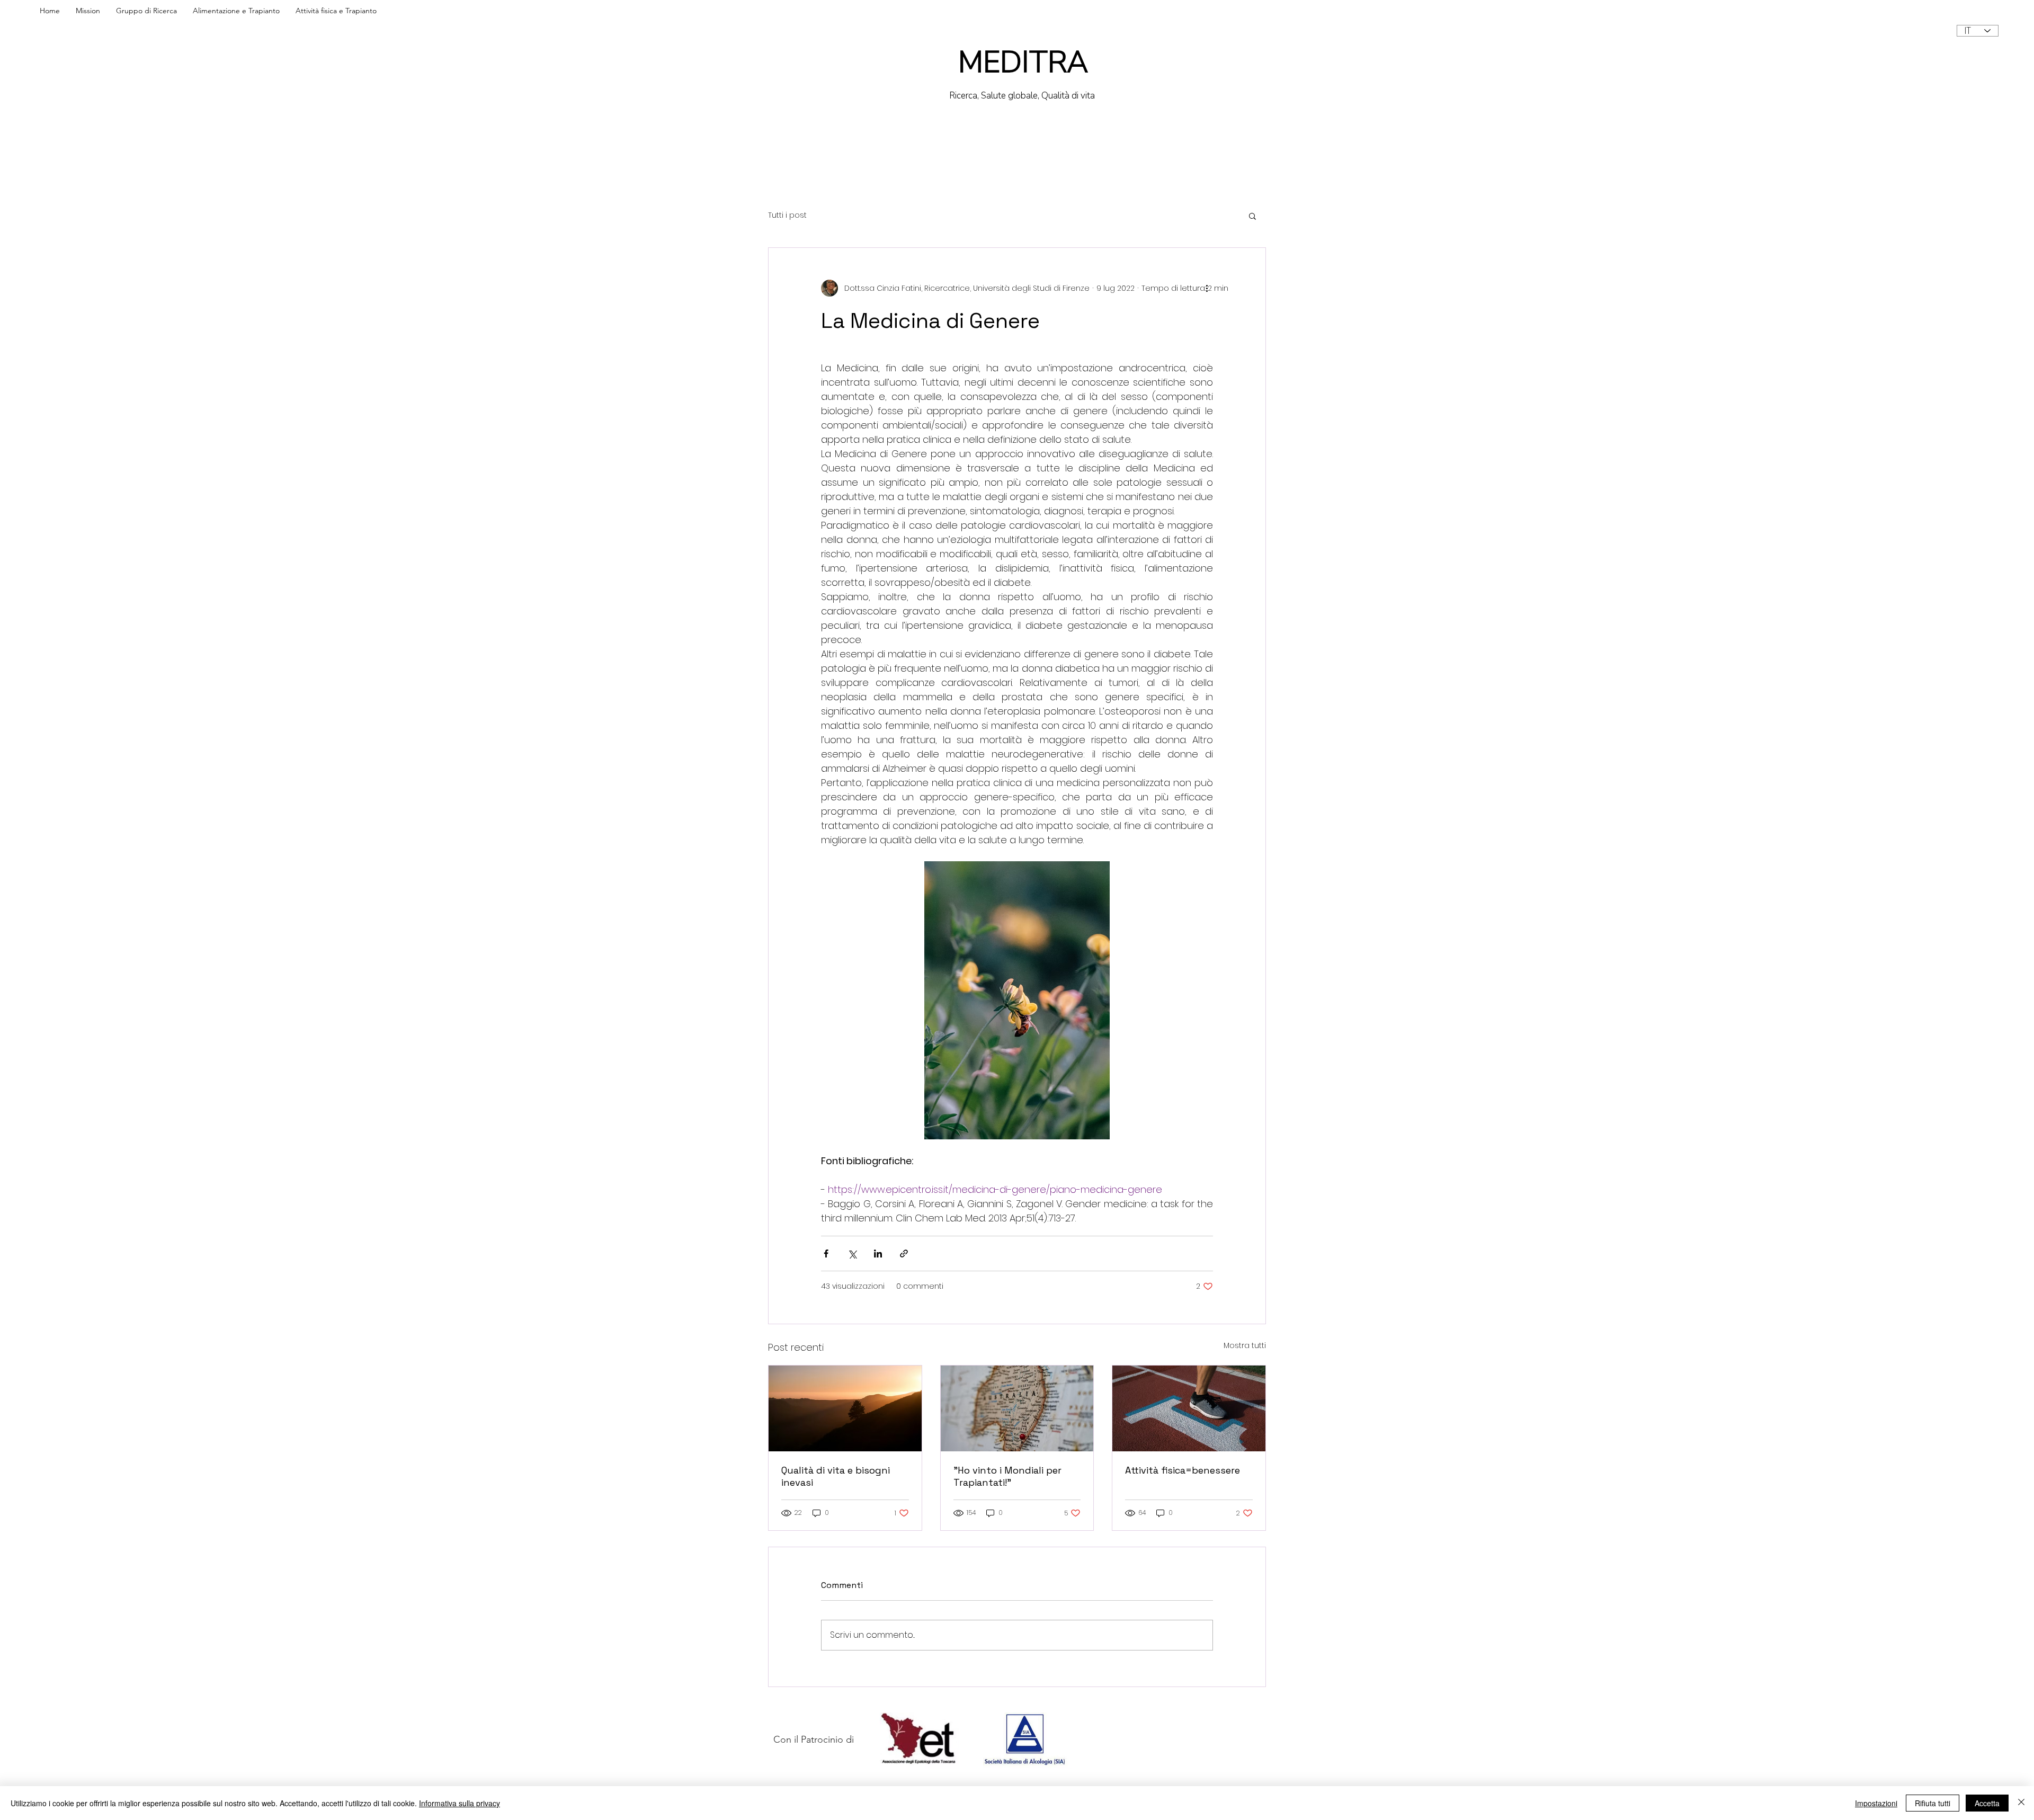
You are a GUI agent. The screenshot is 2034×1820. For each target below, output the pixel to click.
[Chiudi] (2021, 1803)
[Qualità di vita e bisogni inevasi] (845, 1408)
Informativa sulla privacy (460, 1803)
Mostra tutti (1245, 1345)
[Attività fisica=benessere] (1189, 1408)
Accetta (1987, 1803)
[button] (1252, 216)
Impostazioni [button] (1876, 1803)
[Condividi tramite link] (904, 1254)
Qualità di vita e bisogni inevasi (836, 1476)
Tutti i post (787, 215)
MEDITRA (1023, 62)
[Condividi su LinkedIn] (878, 1254)
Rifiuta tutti (1933, 1803)
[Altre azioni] (1207, 288)
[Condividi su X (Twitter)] (852, 1254)
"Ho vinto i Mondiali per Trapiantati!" (1007, 1476)
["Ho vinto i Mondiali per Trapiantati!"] (1017, 1408)
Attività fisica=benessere (1183, 1470)
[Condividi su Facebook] (826, 1254)
